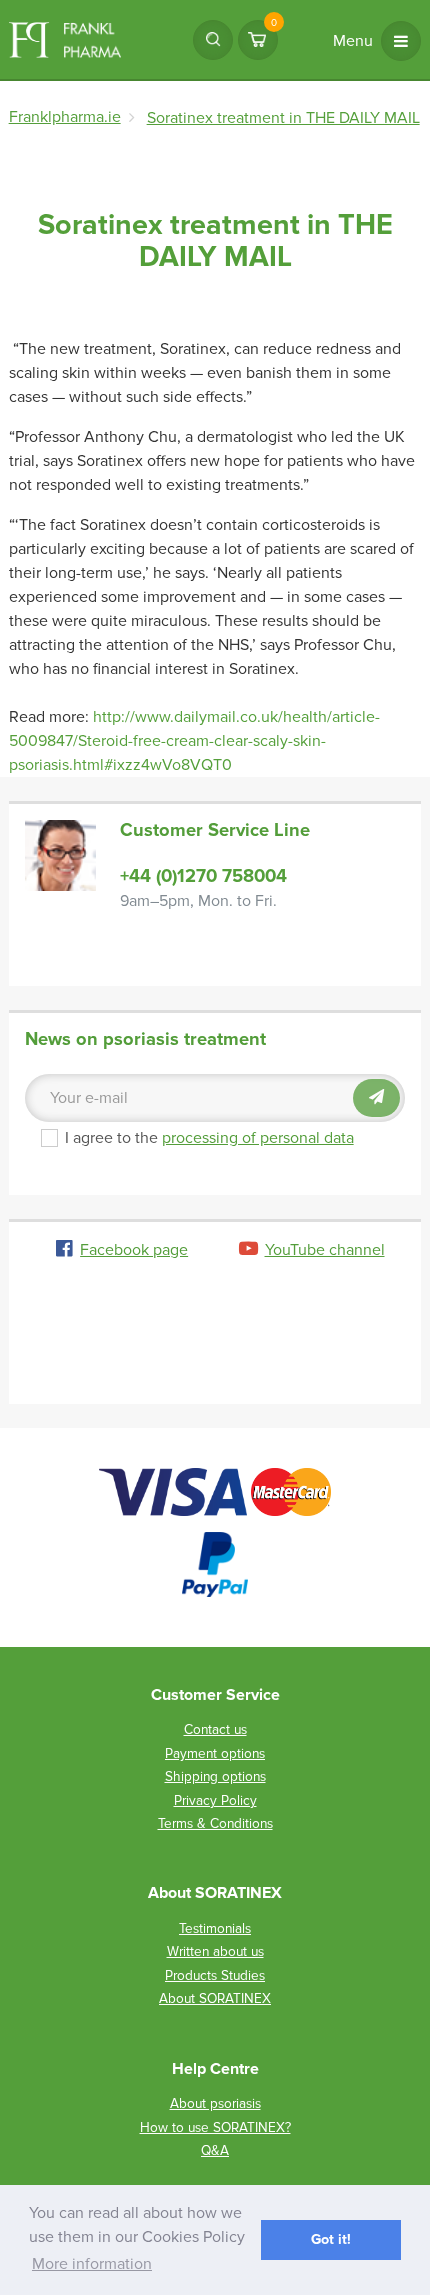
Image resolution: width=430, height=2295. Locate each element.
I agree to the (209, 1138)
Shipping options (215, 1776)
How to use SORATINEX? (215, 2127)
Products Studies (215, 1975)
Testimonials (215, 1928)
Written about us (215, 1951)
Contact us (215, 1729)
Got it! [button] (331, 2239)
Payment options (215, 1753)
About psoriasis (215, 2103)
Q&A (215, 2150)
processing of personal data (258, 1138)
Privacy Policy (215, 1800)
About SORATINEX (215, 1998)
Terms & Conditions (215, 1823)
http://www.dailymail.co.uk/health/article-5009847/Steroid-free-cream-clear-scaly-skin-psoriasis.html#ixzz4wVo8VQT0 (194, 741)
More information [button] (92, 2264)
